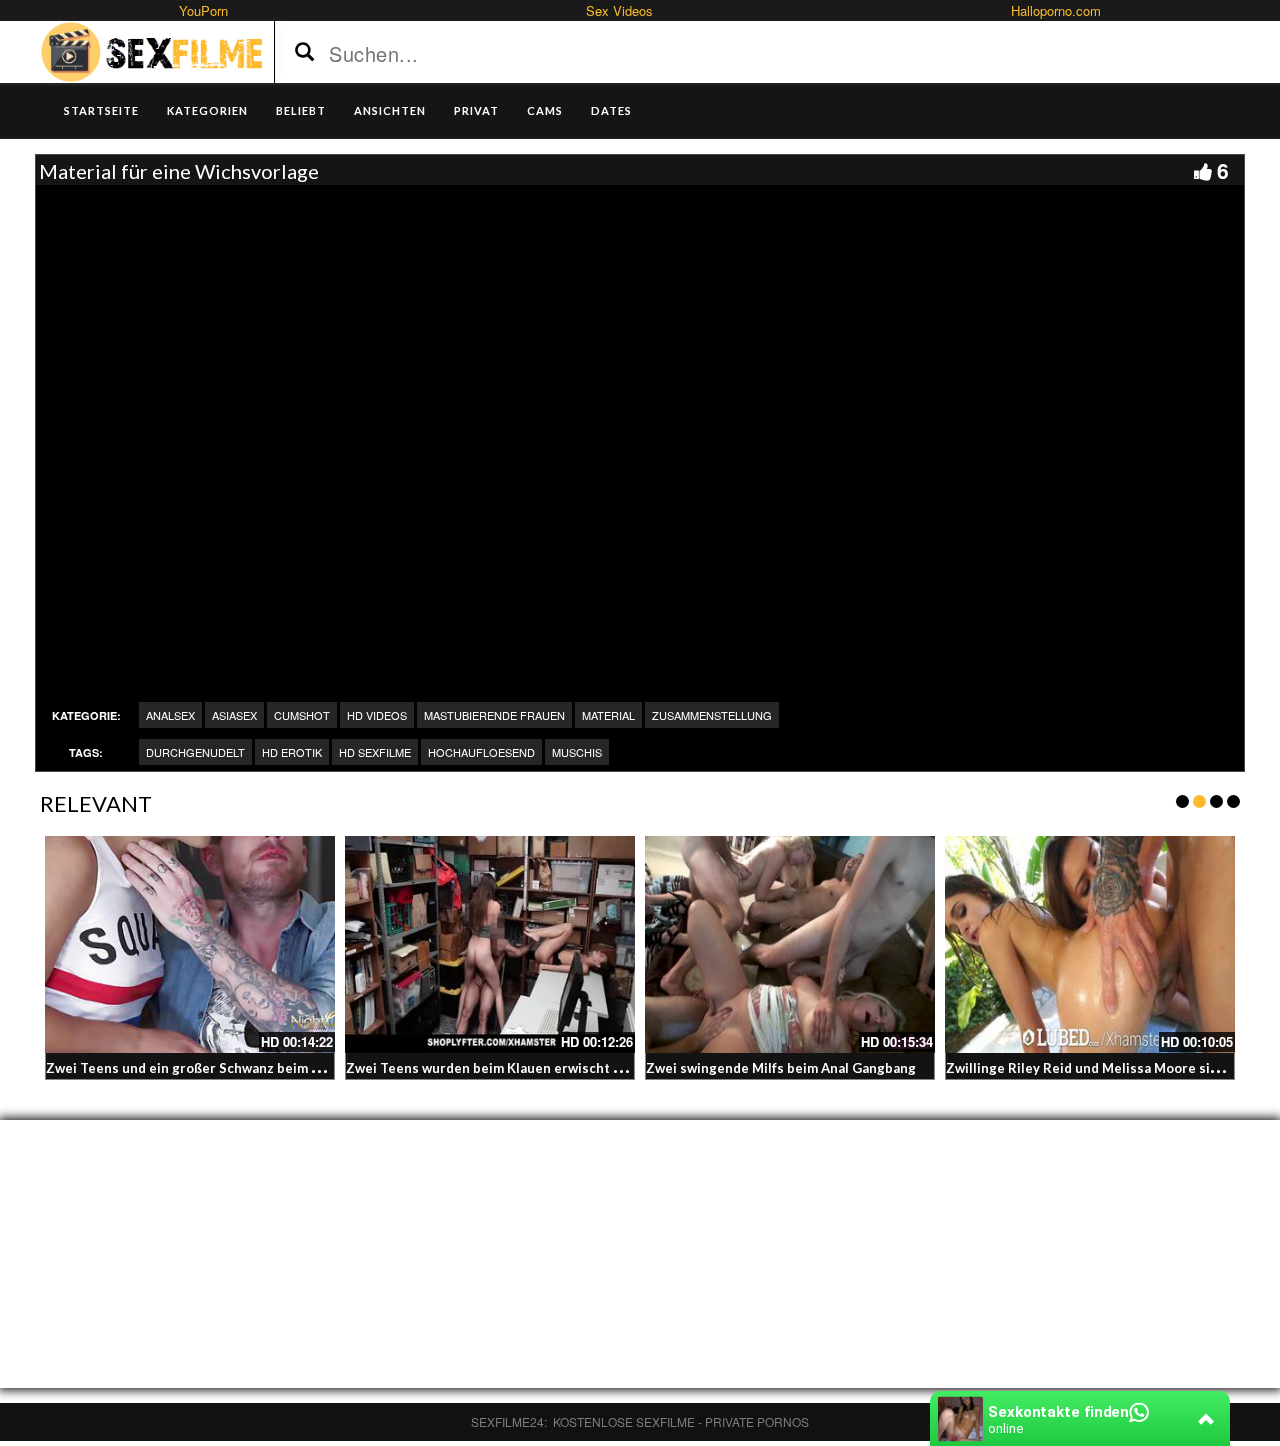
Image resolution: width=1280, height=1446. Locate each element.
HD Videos (377, 715)
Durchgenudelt (195, 752)
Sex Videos (619, 10)
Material (608, 715)
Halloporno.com (1056, 10)
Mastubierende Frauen (494, 715)
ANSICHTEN (390, 110)
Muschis (577, 752)
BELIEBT (301, 110)
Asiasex (234, 715)
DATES (611, 110)
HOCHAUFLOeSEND (481, 752)
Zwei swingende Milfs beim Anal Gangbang (781, 1068)
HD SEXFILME (375, 752)
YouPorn (203, 10)
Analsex (170, 715)
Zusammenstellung (712, 715)
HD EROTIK (292, 752)
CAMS (545, 110)
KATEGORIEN (207, 110)
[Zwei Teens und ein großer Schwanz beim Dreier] (190, 945)
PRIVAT (476, 110)
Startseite (101, 110)
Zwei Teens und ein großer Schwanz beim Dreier (199, 1068)
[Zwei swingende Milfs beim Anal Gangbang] (790, 945)
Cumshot (302, 715)
